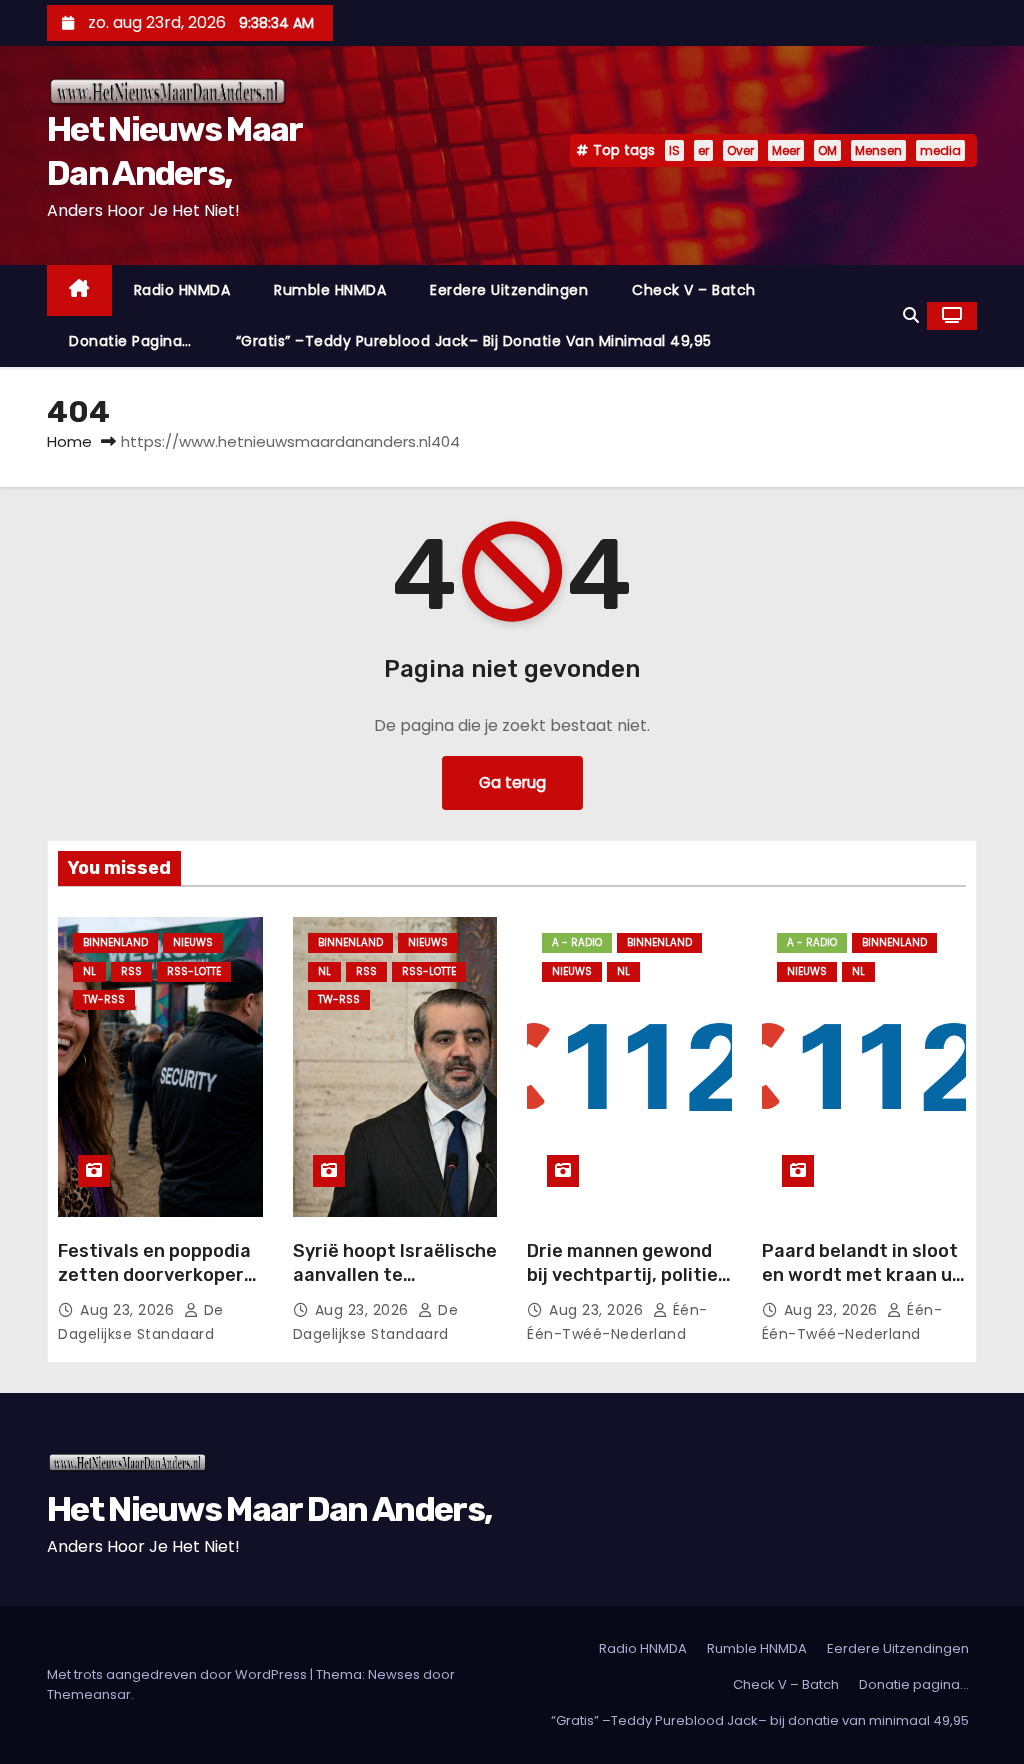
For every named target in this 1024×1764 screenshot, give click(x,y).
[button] (911, 315)
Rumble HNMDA (330, 290)
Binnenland (115, 942)
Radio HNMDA (182, 290)
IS (674, 150)
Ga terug (512, 782)
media (940, 150)
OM (827, 150)
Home (69, 441)
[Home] (79, 290)
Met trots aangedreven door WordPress (178, 1674)
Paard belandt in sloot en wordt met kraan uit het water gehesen (864, 1275)
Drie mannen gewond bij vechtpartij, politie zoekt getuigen (622, 1275)
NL (89, 971)
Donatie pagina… (130, 341)
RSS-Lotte (194, 971)
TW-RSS (104, 999)
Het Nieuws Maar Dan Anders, (269, 1509)
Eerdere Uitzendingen (509, 290)
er (703, 150)
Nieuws (193, 942)
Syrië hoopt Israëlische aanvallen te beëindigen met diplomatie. (395, 1287)
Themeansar (89, 1694)
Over (740, 150)
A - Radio (577, 942)
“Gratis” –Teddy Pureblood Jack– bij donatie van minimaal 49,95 (474, 341)
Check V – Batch (694, 290)
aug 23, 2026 (129, 1310)
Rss (131, 971)
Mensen (878, 150)
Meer (786, 150)
